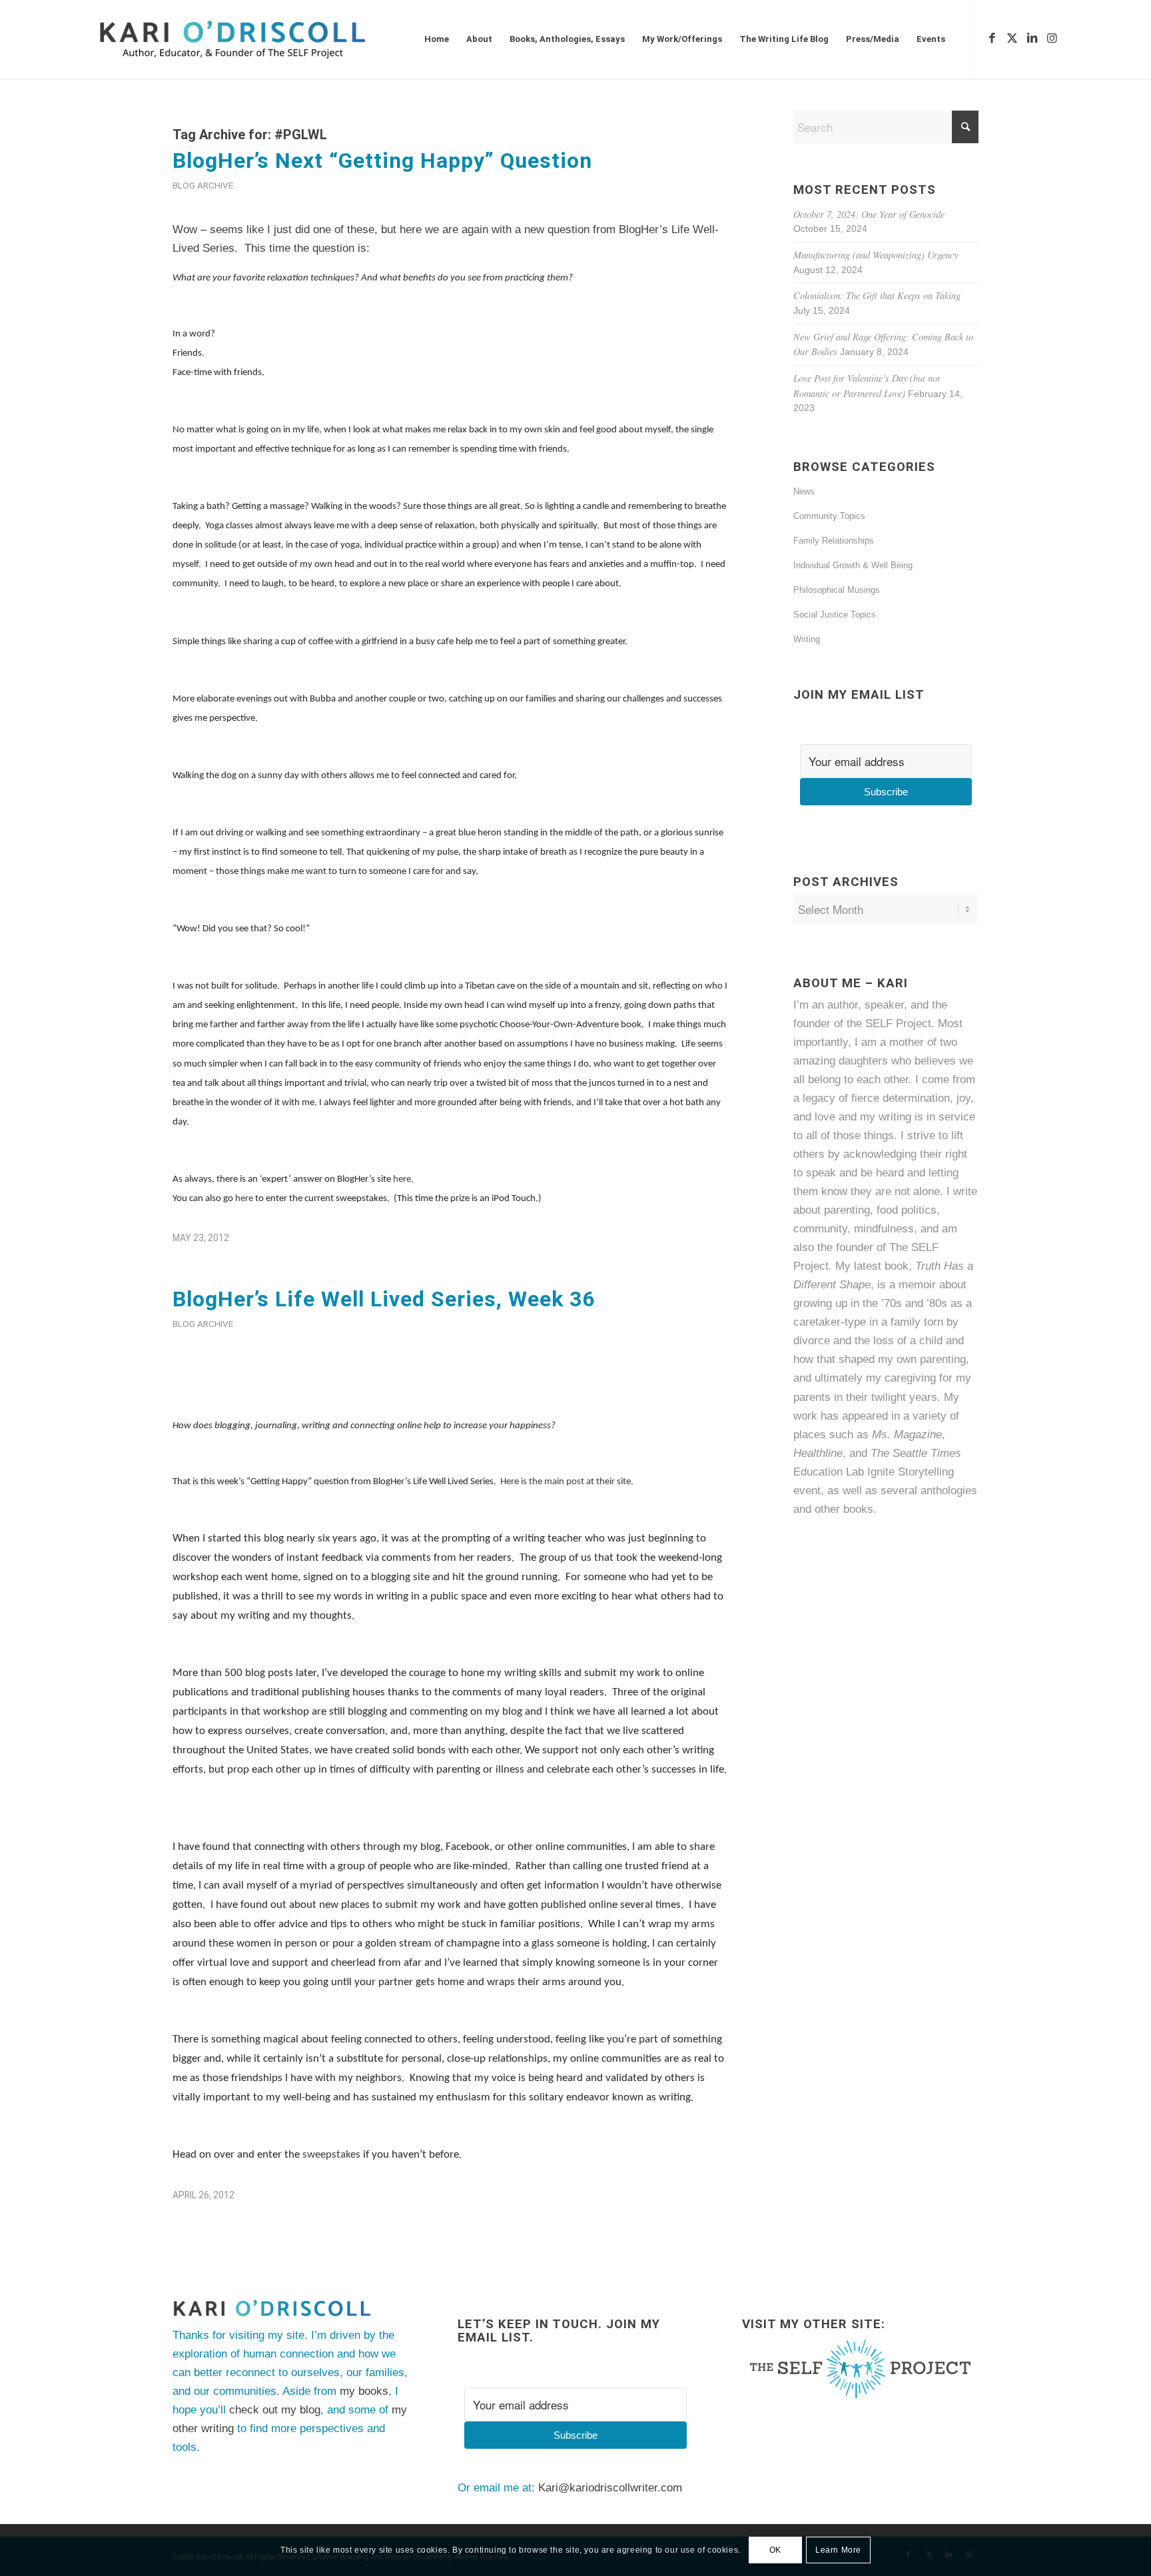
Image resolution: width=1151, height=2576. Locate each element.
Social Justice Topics (835, 615)
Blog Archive (203, 185)
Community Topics (829, 516)
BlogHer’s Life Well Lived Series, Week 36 (384, 1299)
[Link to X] (1012, 39)
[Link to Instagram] (1052, 39)
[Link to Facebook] (992, 39)
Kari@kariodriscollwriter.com (610, 2488)
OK (775, 2550)
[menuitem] (437, 39)
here (402, 1179)
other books (844, 1509)
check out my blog (275, 2410)
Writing (807, 639)
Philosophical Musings (837, 590)
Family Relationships (834, 541)
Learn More (838, 2550)
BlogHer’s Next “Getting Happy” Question (382, 161)
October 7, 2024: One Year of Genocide (869, 214)
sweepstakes (331, 2155)
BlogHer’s (643, 229)
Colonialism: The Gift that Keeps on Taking (877, 295)
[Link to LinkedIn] (1032, 39)
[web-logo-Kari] (257, 39)
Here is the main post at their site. (567, 1482)
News (804, 491)
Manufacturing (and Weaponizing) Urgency (876, 255)
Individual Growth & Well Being (853, 565)
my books (364, 2391)
